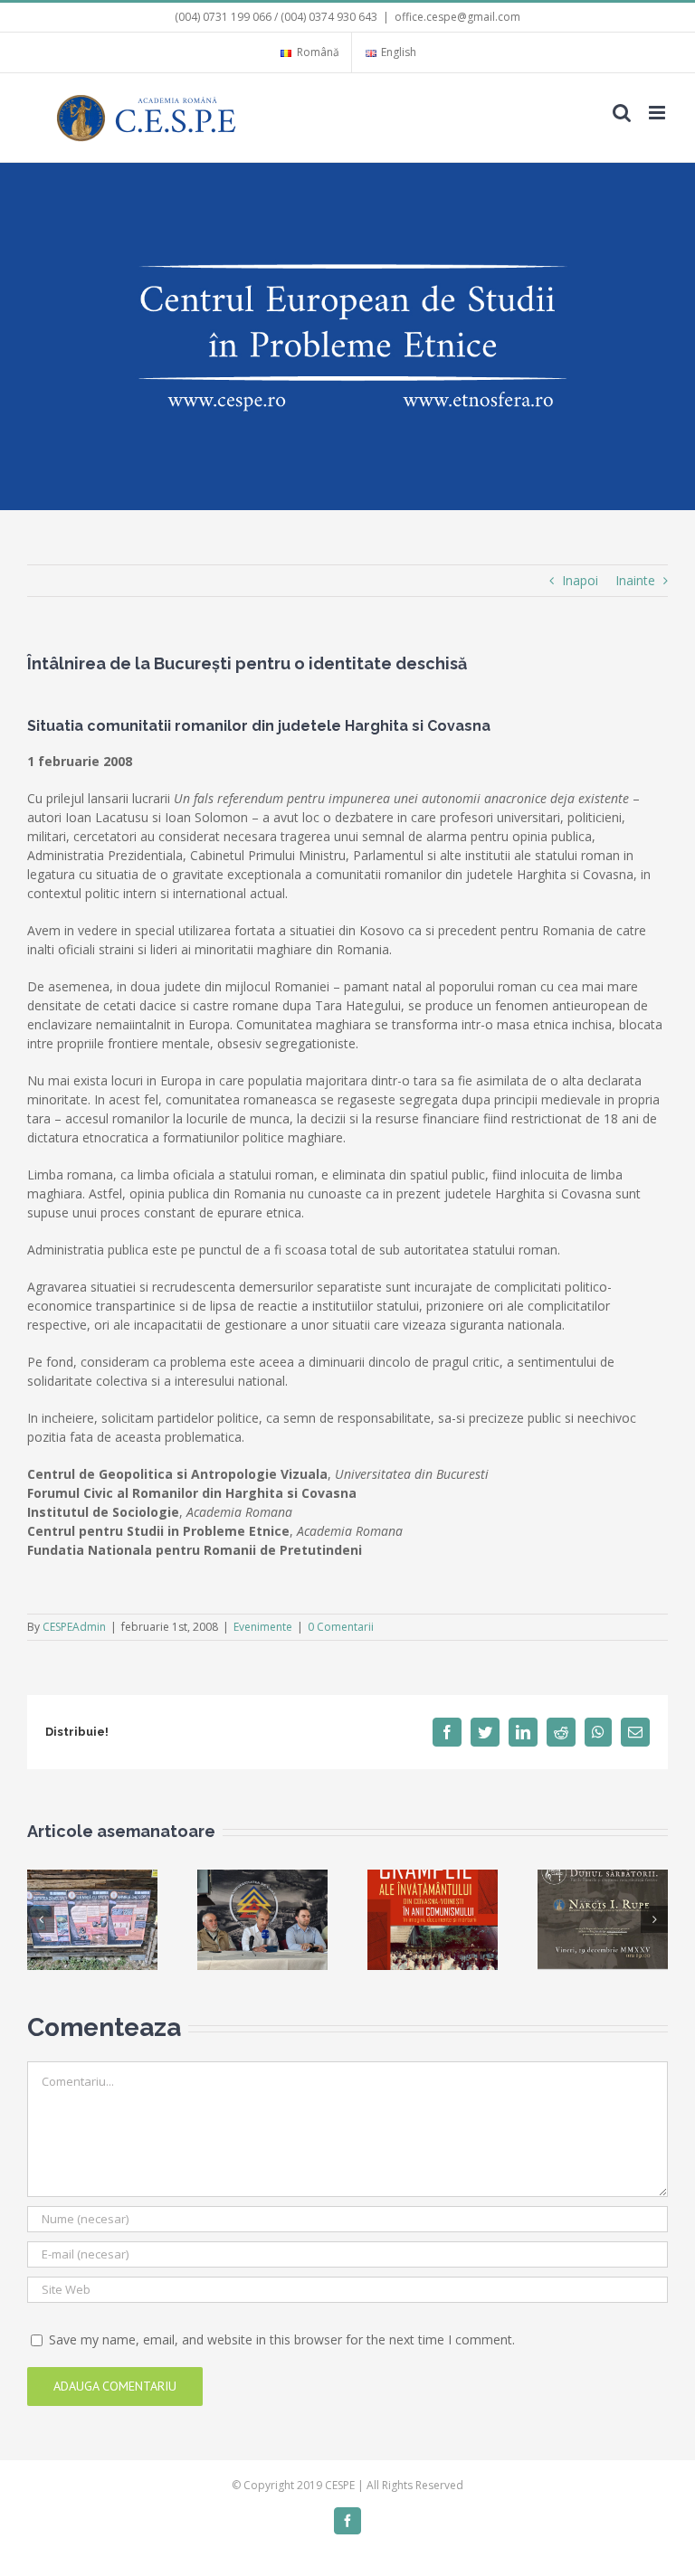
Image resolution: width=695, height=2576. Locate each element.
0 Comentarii (341, 1627)
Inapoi (580, 580)
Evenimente (263, 1627)
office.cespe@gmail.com (457, 17)
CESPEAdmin (74, 1627)
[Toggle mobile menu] (658, 113)
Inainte (635, 580)
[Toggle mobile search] (622, 113)
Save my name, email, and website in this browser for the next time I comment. (282, 2339)
